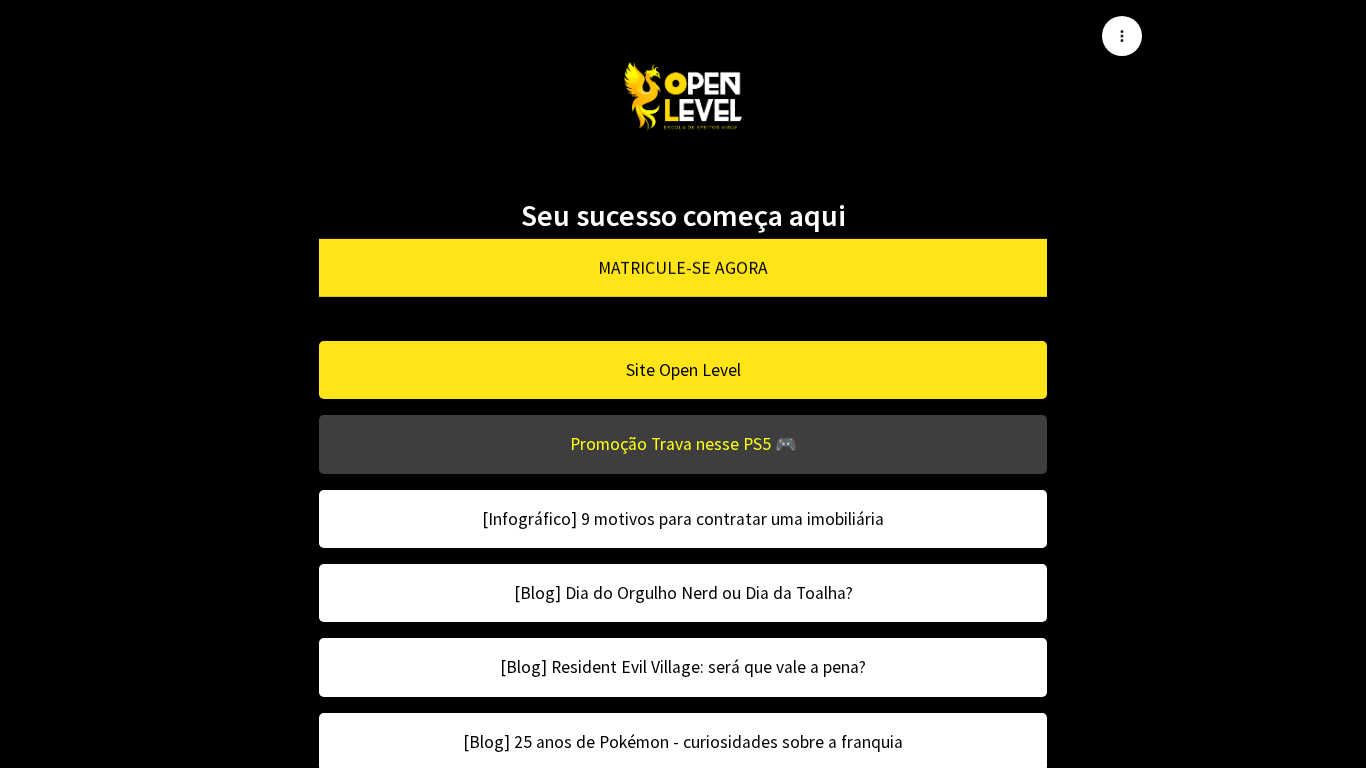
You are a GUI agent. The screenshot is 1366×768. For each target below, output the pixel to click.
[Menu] (1122, 36)
